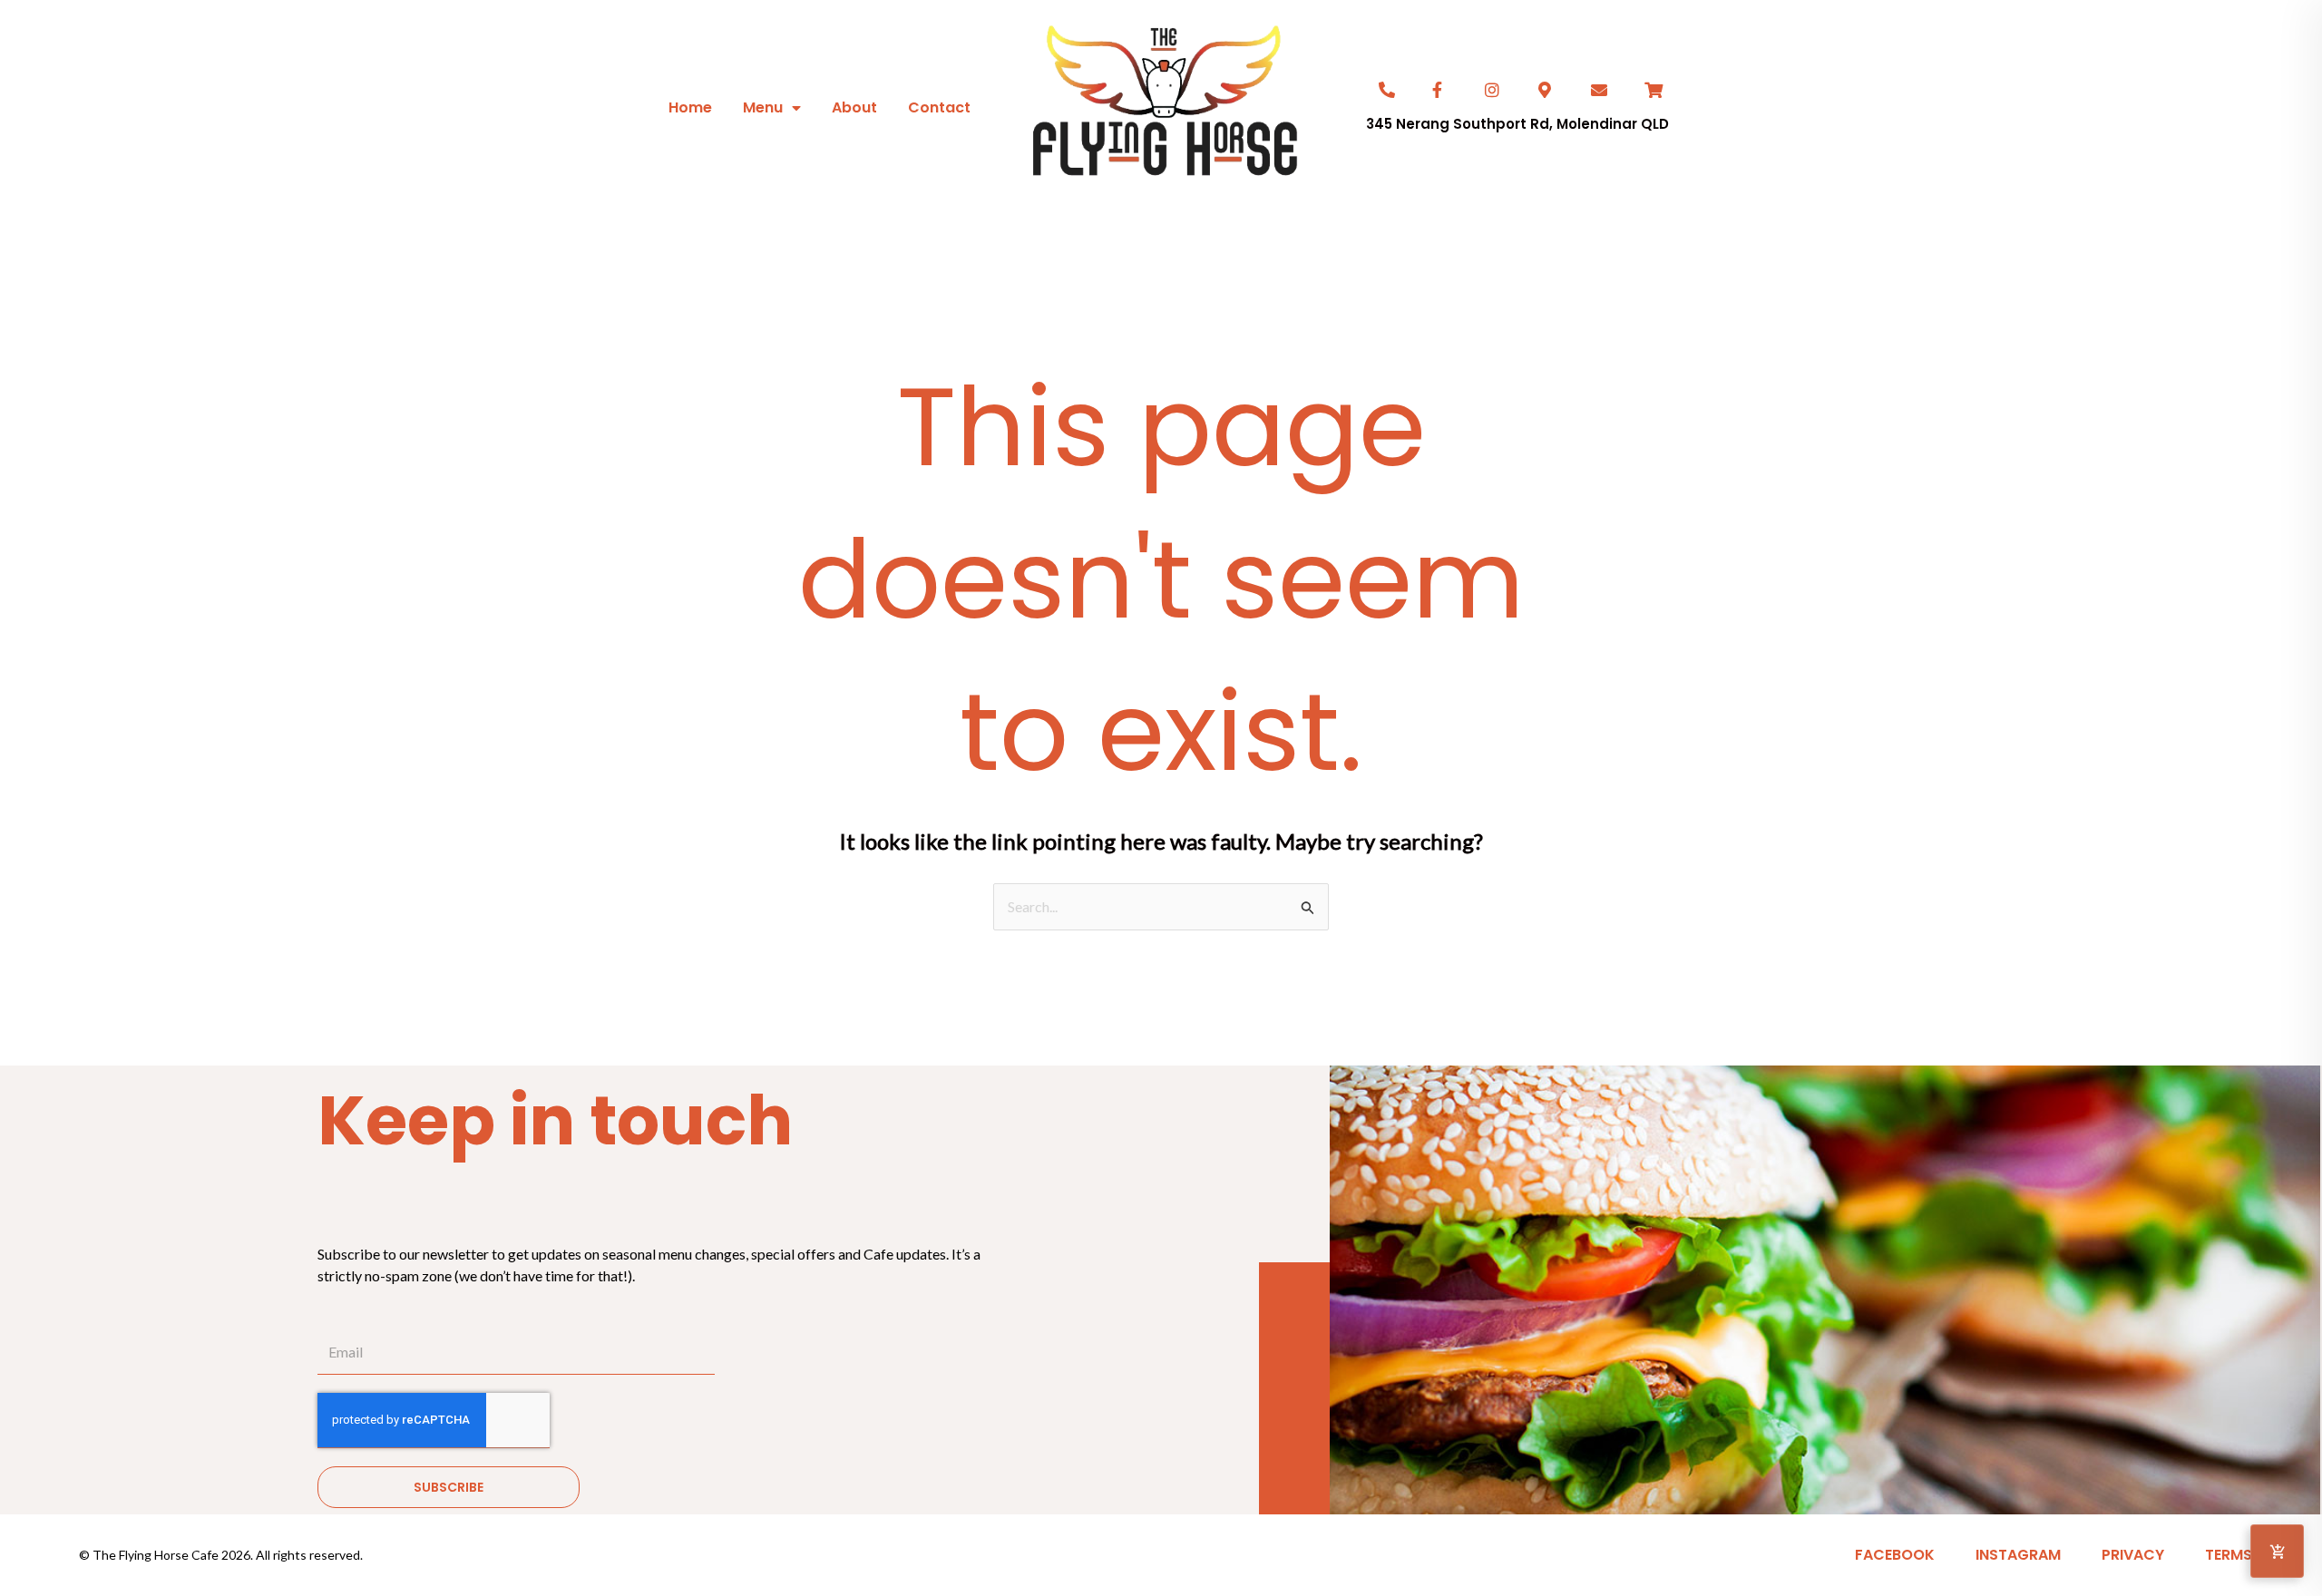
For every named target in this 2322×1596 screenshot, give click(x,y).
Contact (939, 107)
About (854, 107)
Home (690, 107)
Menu (763, 107)
